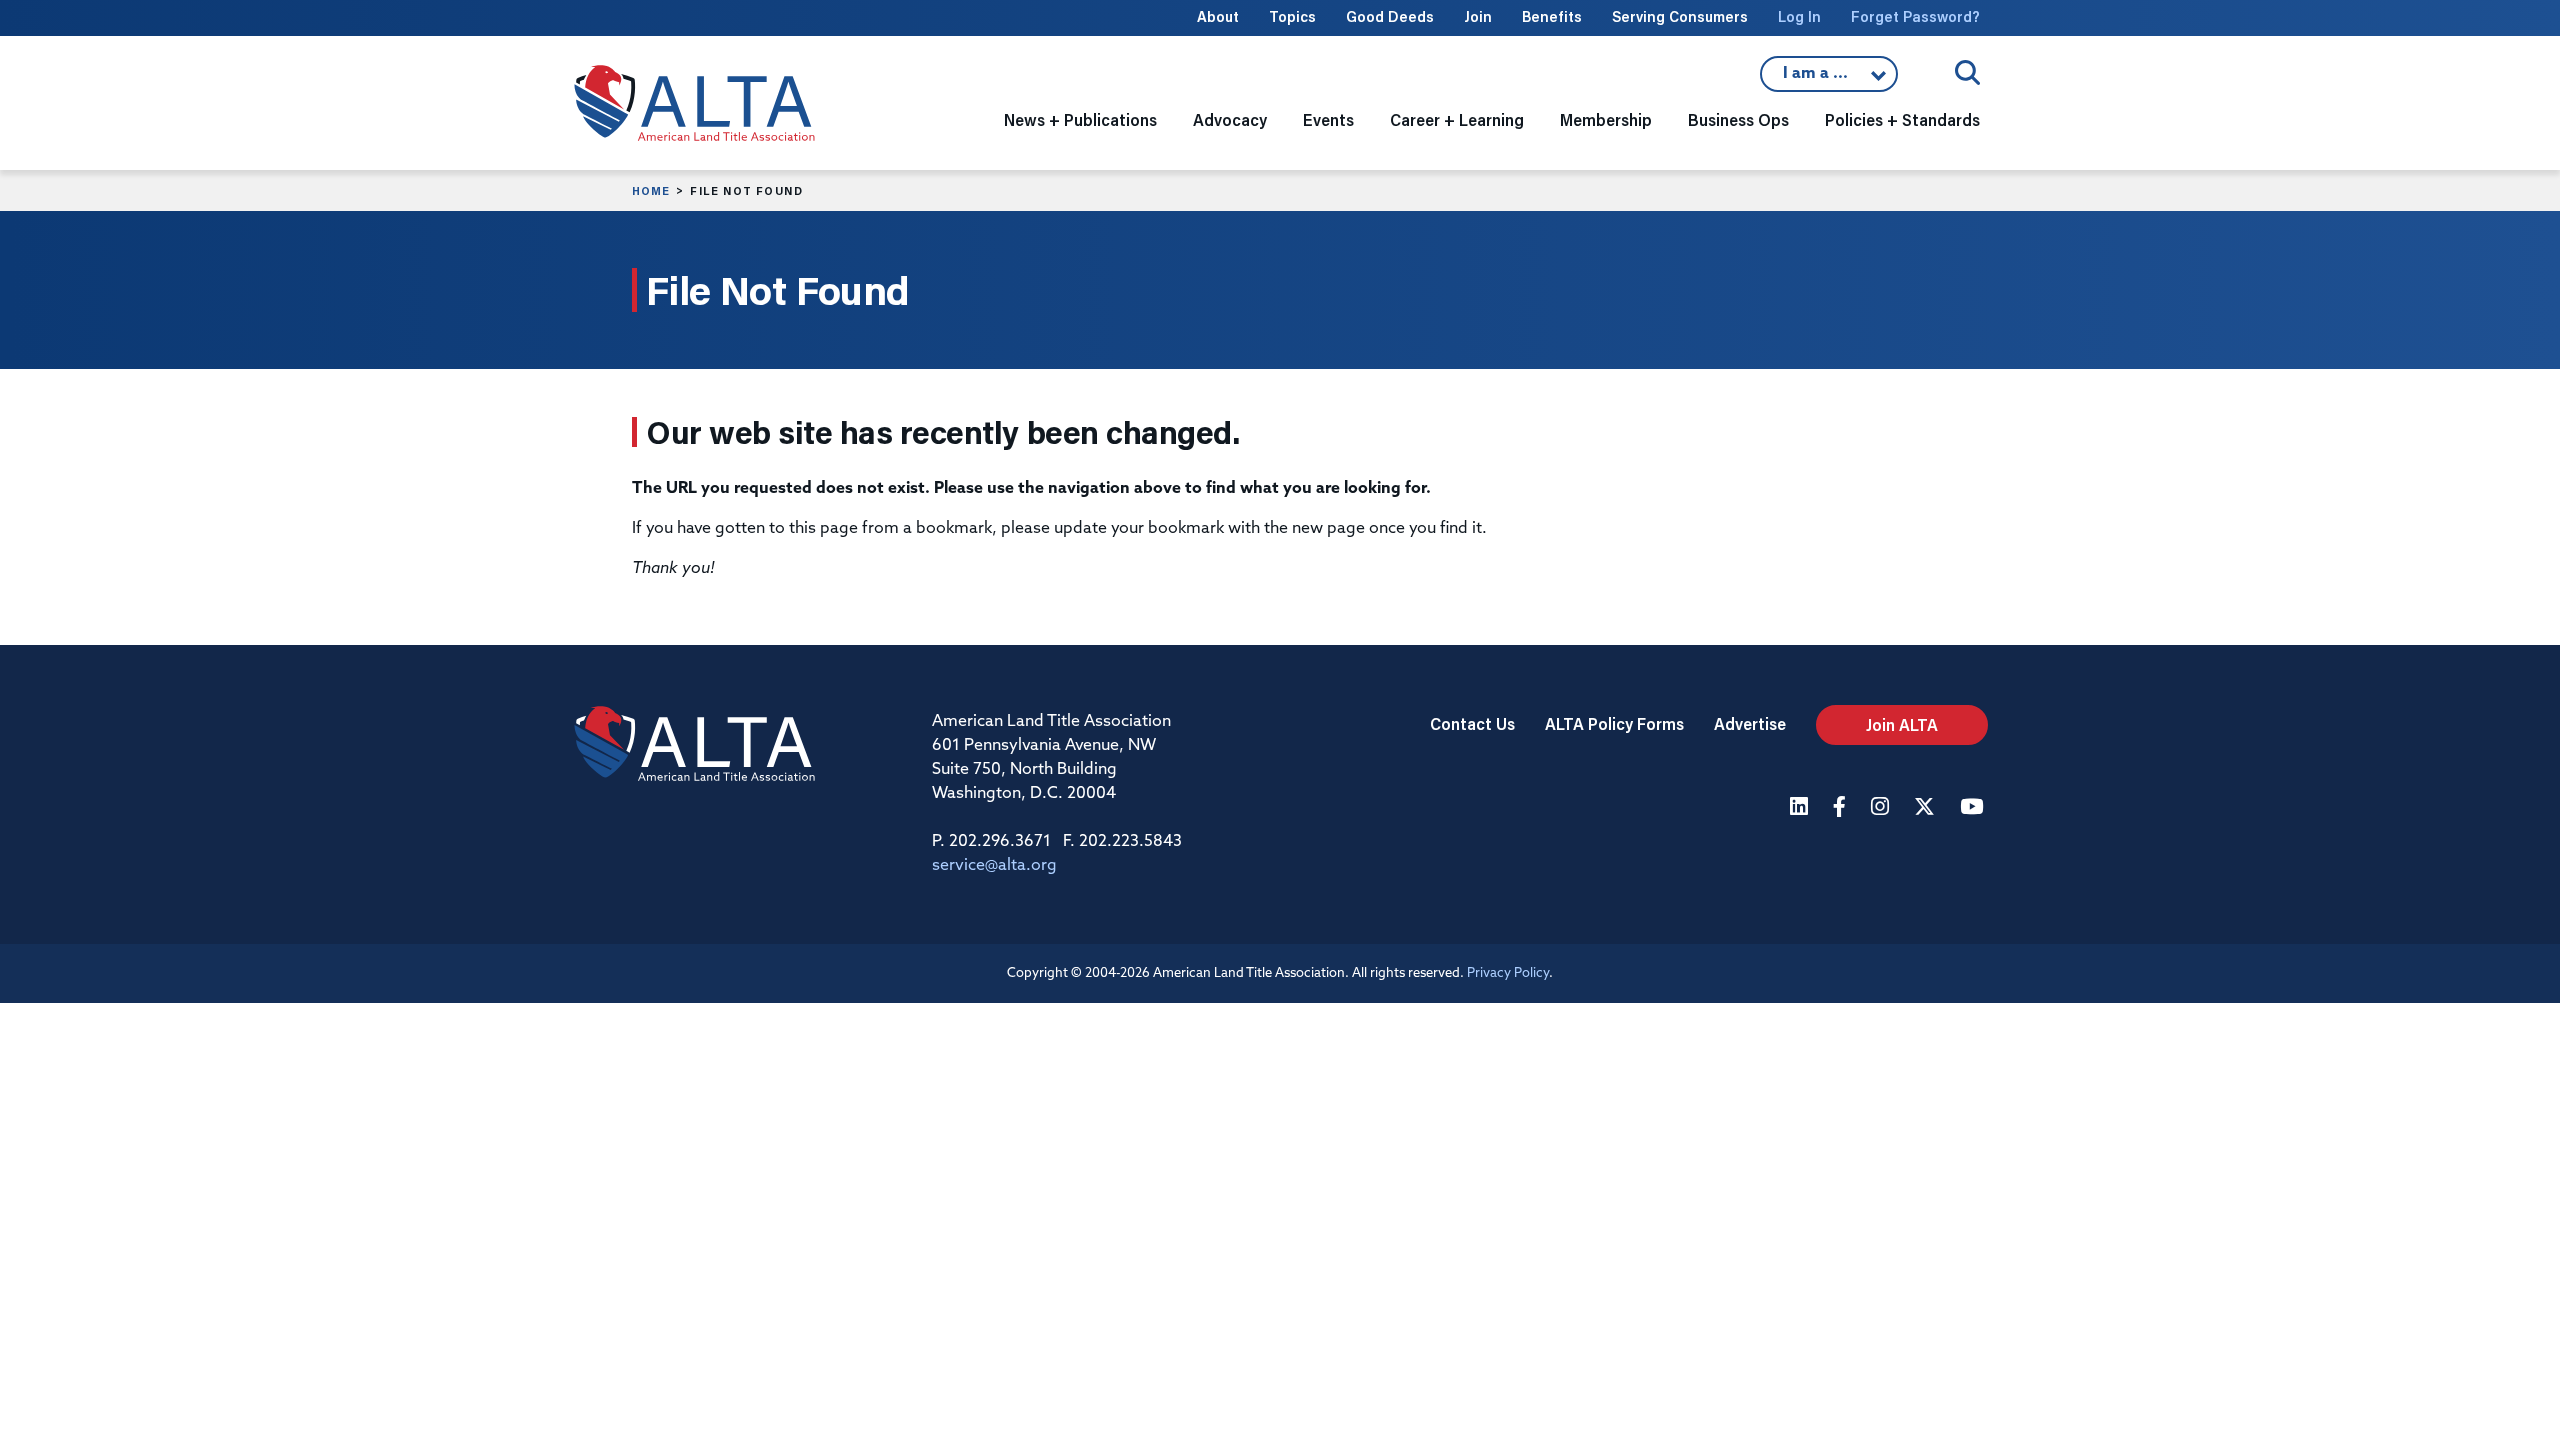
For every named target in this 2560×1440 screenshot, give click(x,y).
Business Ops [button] (1738, 119)
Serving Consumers (1680, 16)
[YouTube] (1974, 808)
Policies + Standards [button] (1902, 119)
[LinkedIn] (1801, 808)
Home (651, 191)
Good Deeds (1390, 16)
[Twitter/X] (1927, 808)
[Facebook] (1842, 808)
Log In (1799, 16)
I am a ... (1829, 79)
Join (1478, 16)
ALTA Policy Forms (1614, 723)
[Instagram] (1882, 808)
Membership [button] (1606, 119)
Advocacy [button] (1230, 119)
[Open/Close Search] (1967, 72)
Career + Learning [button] (1457, 119)
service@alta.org (994, 866)
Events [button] (1328, 119)
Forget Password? (1915, 16)
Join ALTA (1902, 724)
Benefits (1552, 16)
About (1218, 16)
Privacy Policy (1508, 973)
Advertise (1750, 723)
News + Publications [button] (1080, 119)
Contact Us (1472, 723)
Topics (1292, 16)
